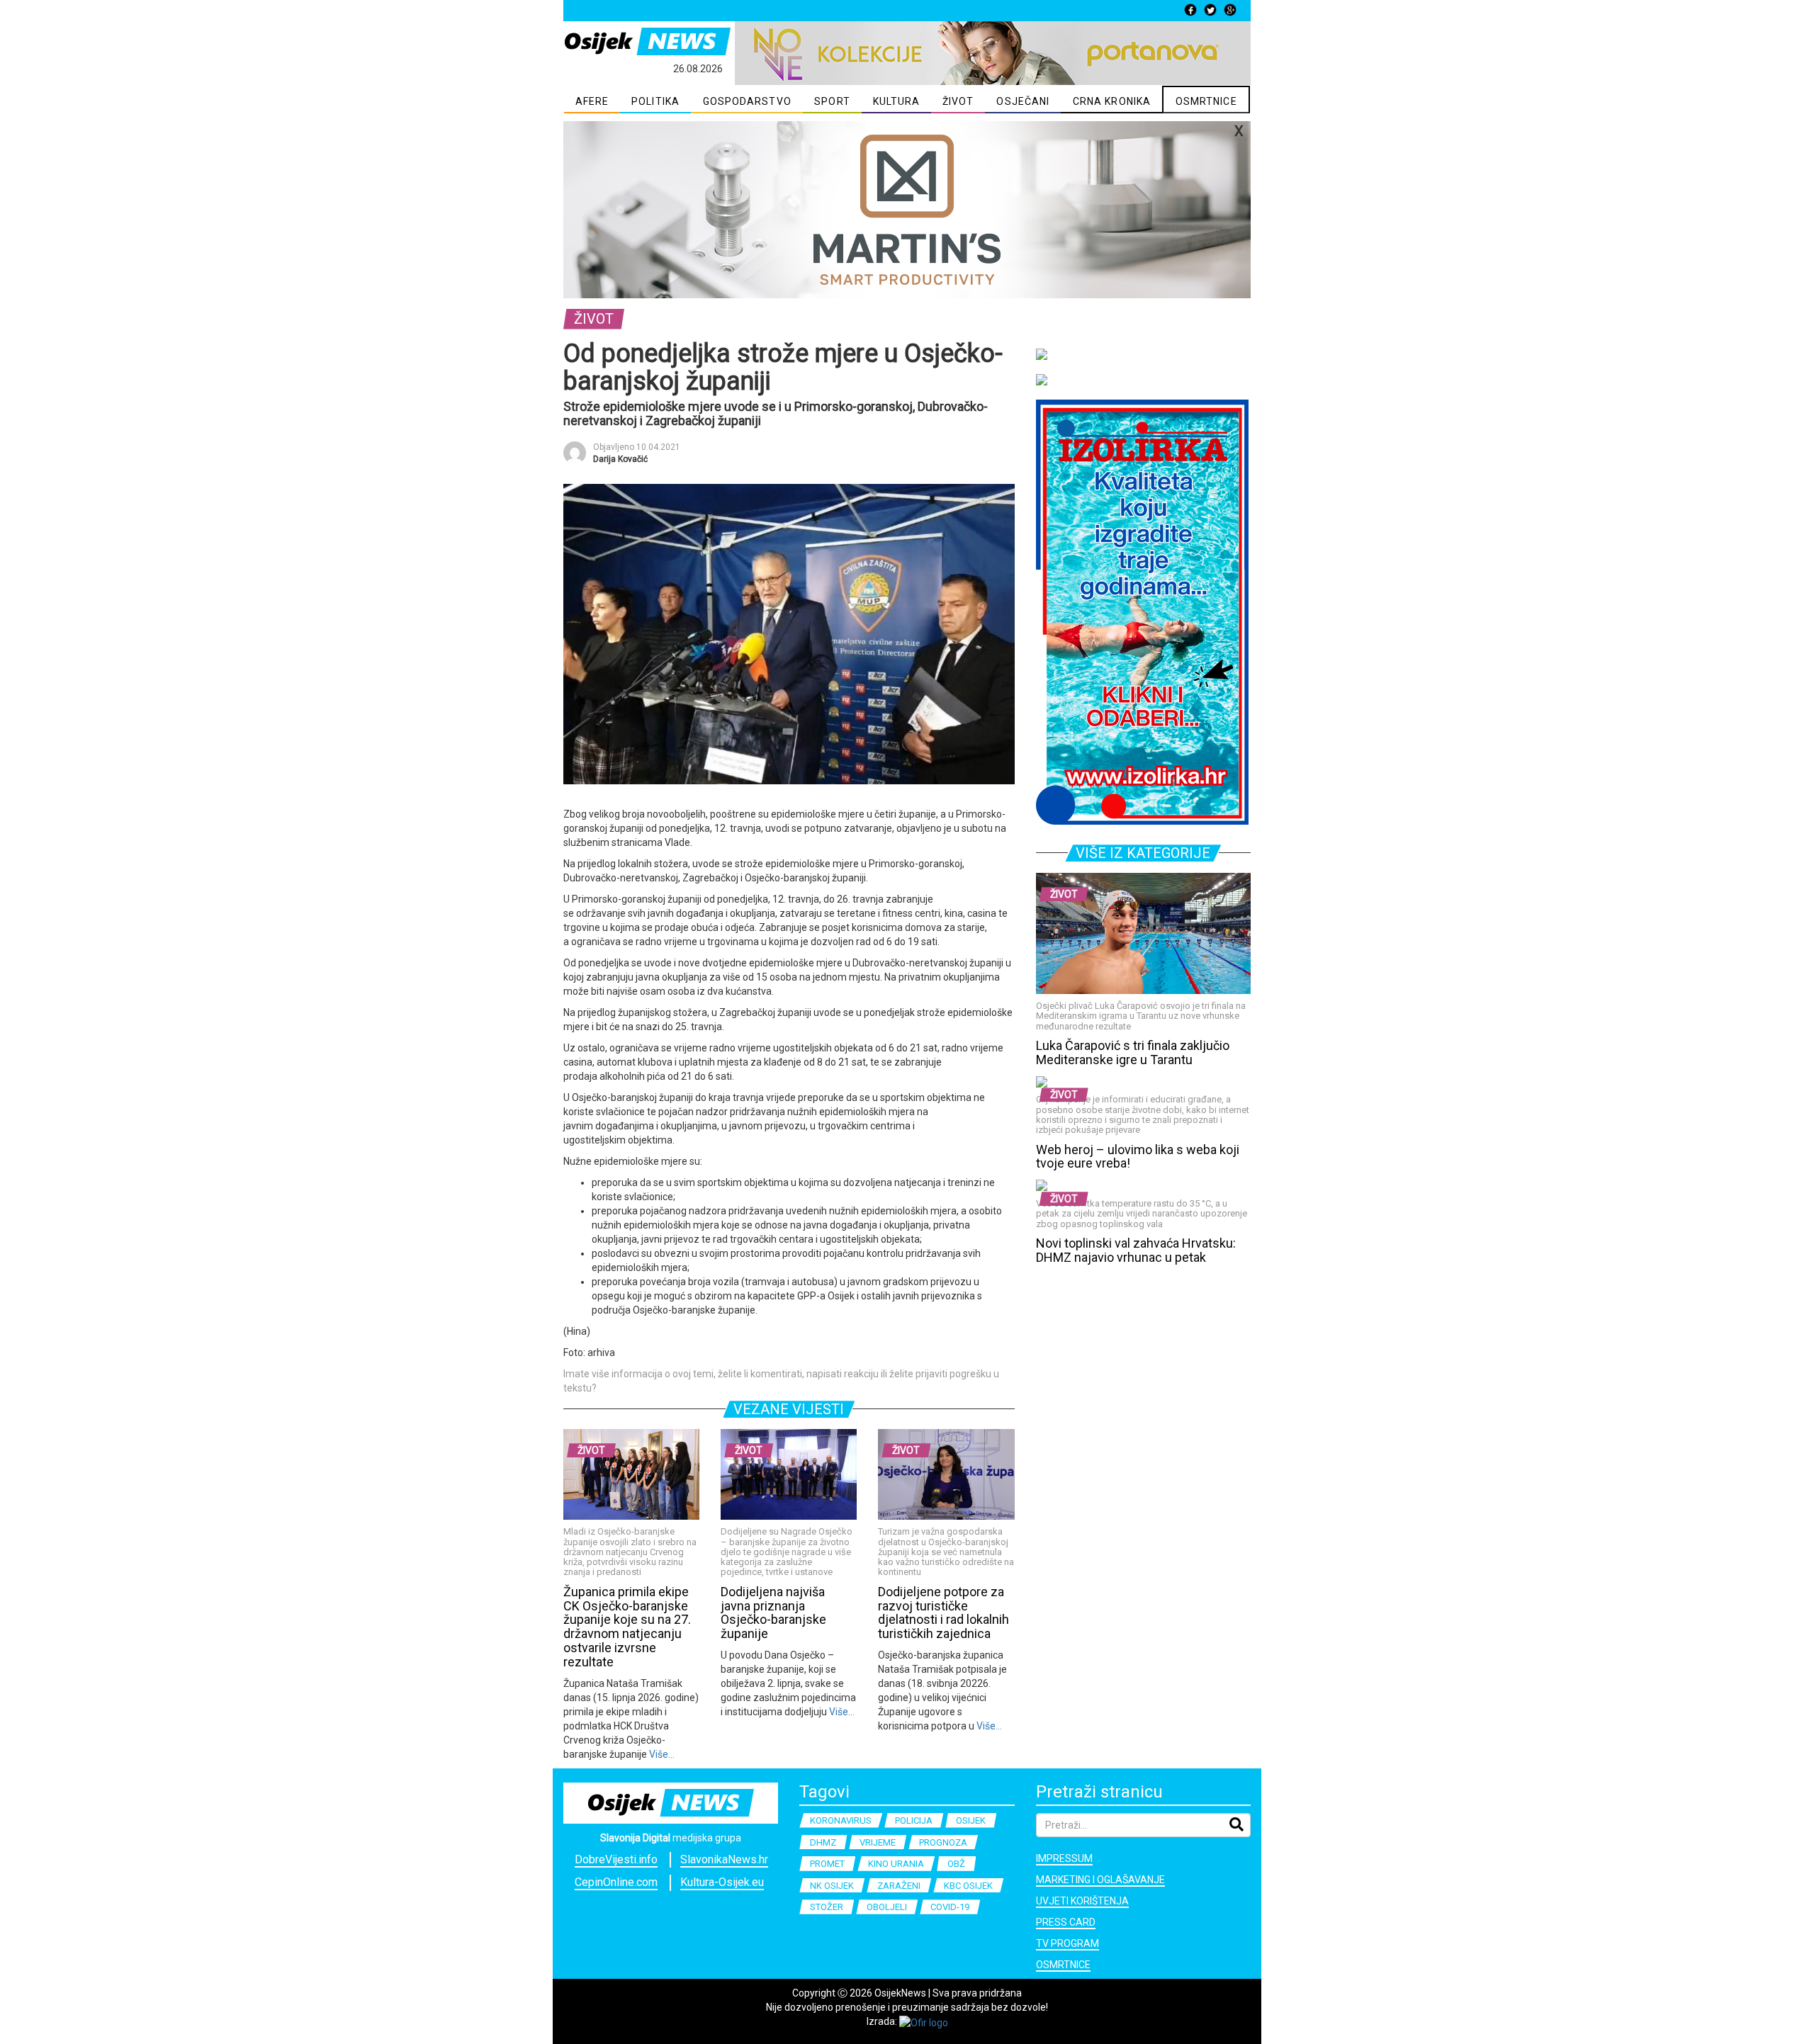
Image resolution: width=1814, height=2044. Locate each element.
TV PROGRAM (1067, 1943)
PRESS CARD (1066, 1922)
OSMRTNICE (1206, 101)
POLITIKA (655, 101)
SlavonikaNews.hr (724, 1859)
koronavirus (841, 1820)
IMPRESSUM (1064, 1858)
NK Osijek (832, 1886)
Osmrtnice (1063, 1965)
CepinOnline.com (616, 1882)
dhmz (823, 1842)
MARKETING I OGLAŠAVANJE (1100, 1880)
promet (827, 1864)
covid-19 (950, 1907)
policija (914, 1820)
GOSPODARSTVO (747, 101)
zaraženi (899, 1886)
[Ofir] (924, 2021)
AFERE (592, 101)
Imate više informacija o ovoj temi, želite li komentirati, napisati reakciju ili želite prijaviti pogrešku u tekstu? (781, 1381)
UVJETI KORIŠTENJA (1082, 1901)
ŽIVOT (958, 101)
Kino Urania (896, 1864)
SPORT (832, 101)
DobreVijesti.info (616, 1859)
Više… (661, 1754)
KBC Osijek (968, 1886)
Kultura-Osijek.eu (722, 1882)
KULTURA (897, 101)
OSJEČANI (1023, 101)
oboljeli (887, 1907)
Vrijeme (878, 1842)
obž (956, 1864)
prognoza (943, 1842)
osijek (971, 1820)
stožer (827, 1907)
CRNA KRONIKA (1112, 101)
